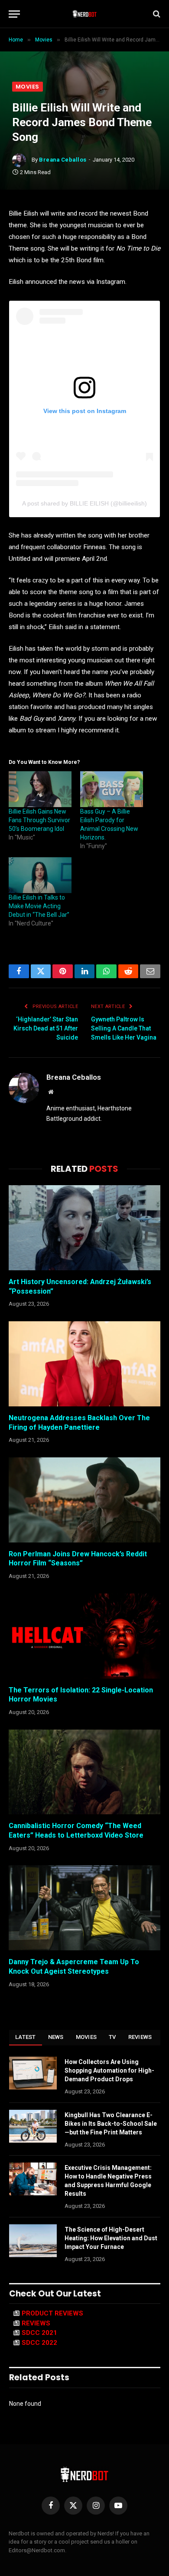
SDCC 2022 (39, 2343)
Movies (28, 87)
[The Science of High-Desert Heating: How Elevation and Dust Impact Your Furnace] (33, 2241)
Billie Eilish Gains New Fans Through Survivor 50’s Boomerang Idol (39, 820)
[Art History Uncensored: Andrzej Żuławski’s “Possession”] (84, 1228)
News (56, 2037)
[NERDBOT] (85, 14)
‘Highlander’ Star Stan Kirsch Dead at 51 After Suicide (46, 1028)
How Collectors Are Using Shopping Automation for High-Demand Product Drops (109, 2070)
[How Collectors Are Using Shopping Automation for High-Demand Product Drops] (33, 2073)
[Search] (156, 14)
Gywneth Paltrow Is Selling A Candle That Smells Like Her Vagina (124, 1028)
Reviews (140, 2037)
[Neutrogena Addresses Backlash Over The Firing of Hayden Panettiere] (84, 1364)
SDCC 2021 (39, 2333)
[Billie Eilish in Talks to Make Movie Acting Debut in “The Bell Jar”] (40, 875)
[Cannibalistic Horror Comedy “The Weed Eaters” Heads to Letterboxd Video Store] (84, 1772)
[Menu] (14, 14)
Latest (26, 2037)
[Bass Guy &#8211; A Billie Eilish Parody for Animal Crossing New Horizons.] (112, 789)
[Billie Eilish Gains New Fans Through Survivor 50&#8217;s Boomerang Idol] (40, 789)
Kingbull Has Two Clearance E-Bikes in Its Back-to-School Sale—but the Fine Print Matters (111, 2124)
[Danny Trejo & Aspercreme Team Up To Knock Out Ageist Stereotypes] (84, 1908)
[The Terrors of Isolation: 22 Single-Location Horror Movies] (84, 1636)
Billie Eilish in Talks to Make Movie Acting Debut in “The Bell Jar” (39, 906)
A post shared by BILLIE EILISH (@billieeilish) (84, 503)
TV (112, 2037)
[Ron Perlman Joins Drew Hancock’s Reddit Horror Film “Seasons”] (84, 1500)
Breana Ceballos (63, 160)
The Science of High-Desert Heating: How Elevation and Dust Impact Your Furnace (111, 2238)
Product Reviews (52, 2313)
